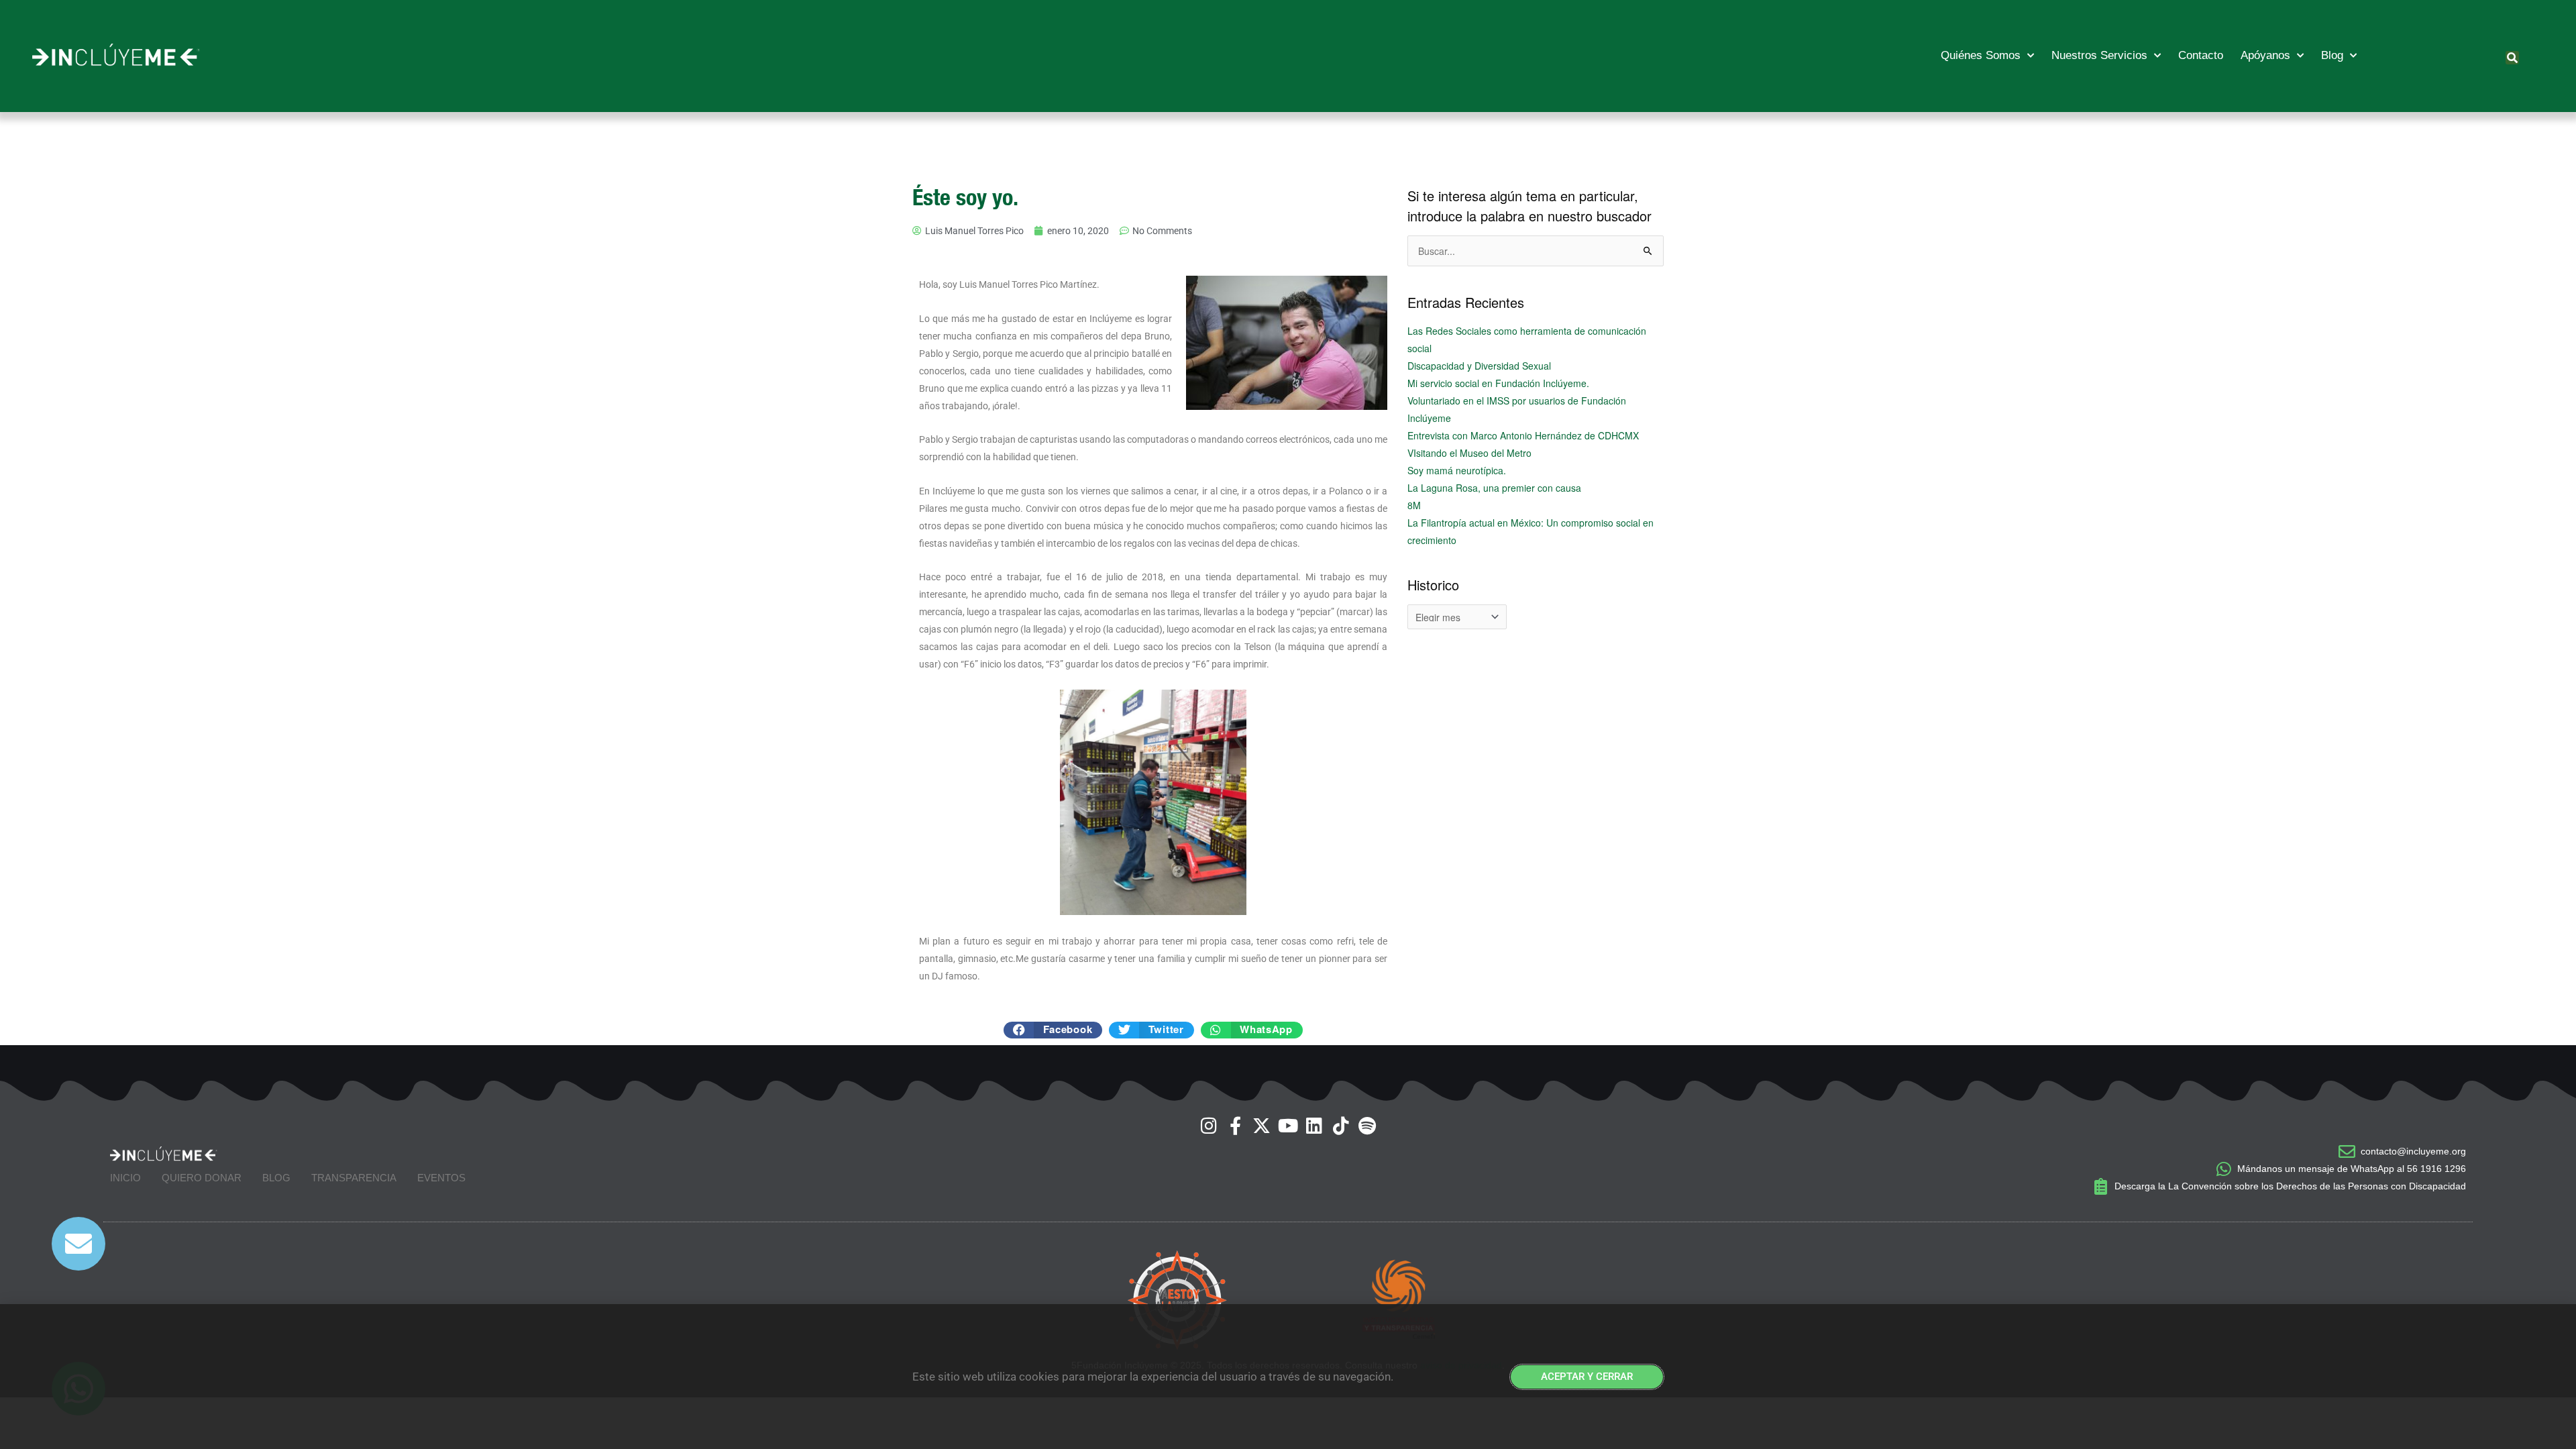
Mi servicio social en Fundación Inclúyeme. (1498, 383)
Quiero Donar (202, 1178)
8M (1414, 505)
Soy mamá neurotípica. (1457, 470)
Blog (2332, 55)
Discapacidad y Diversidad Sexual (1479, 366)
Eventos (441, 1178)
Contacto (2201, 55)
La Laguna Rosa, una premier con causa (1494, 488)
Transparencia (354, 1178)
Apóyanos (2265, 55)
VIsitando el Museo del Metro (1469, 453)
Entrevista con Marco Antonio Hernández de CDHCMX (1523, 435)
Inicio (125, 1178)
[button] (2512, 58)
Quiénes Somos (1981, 55)
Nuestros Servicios (2099, 55)
